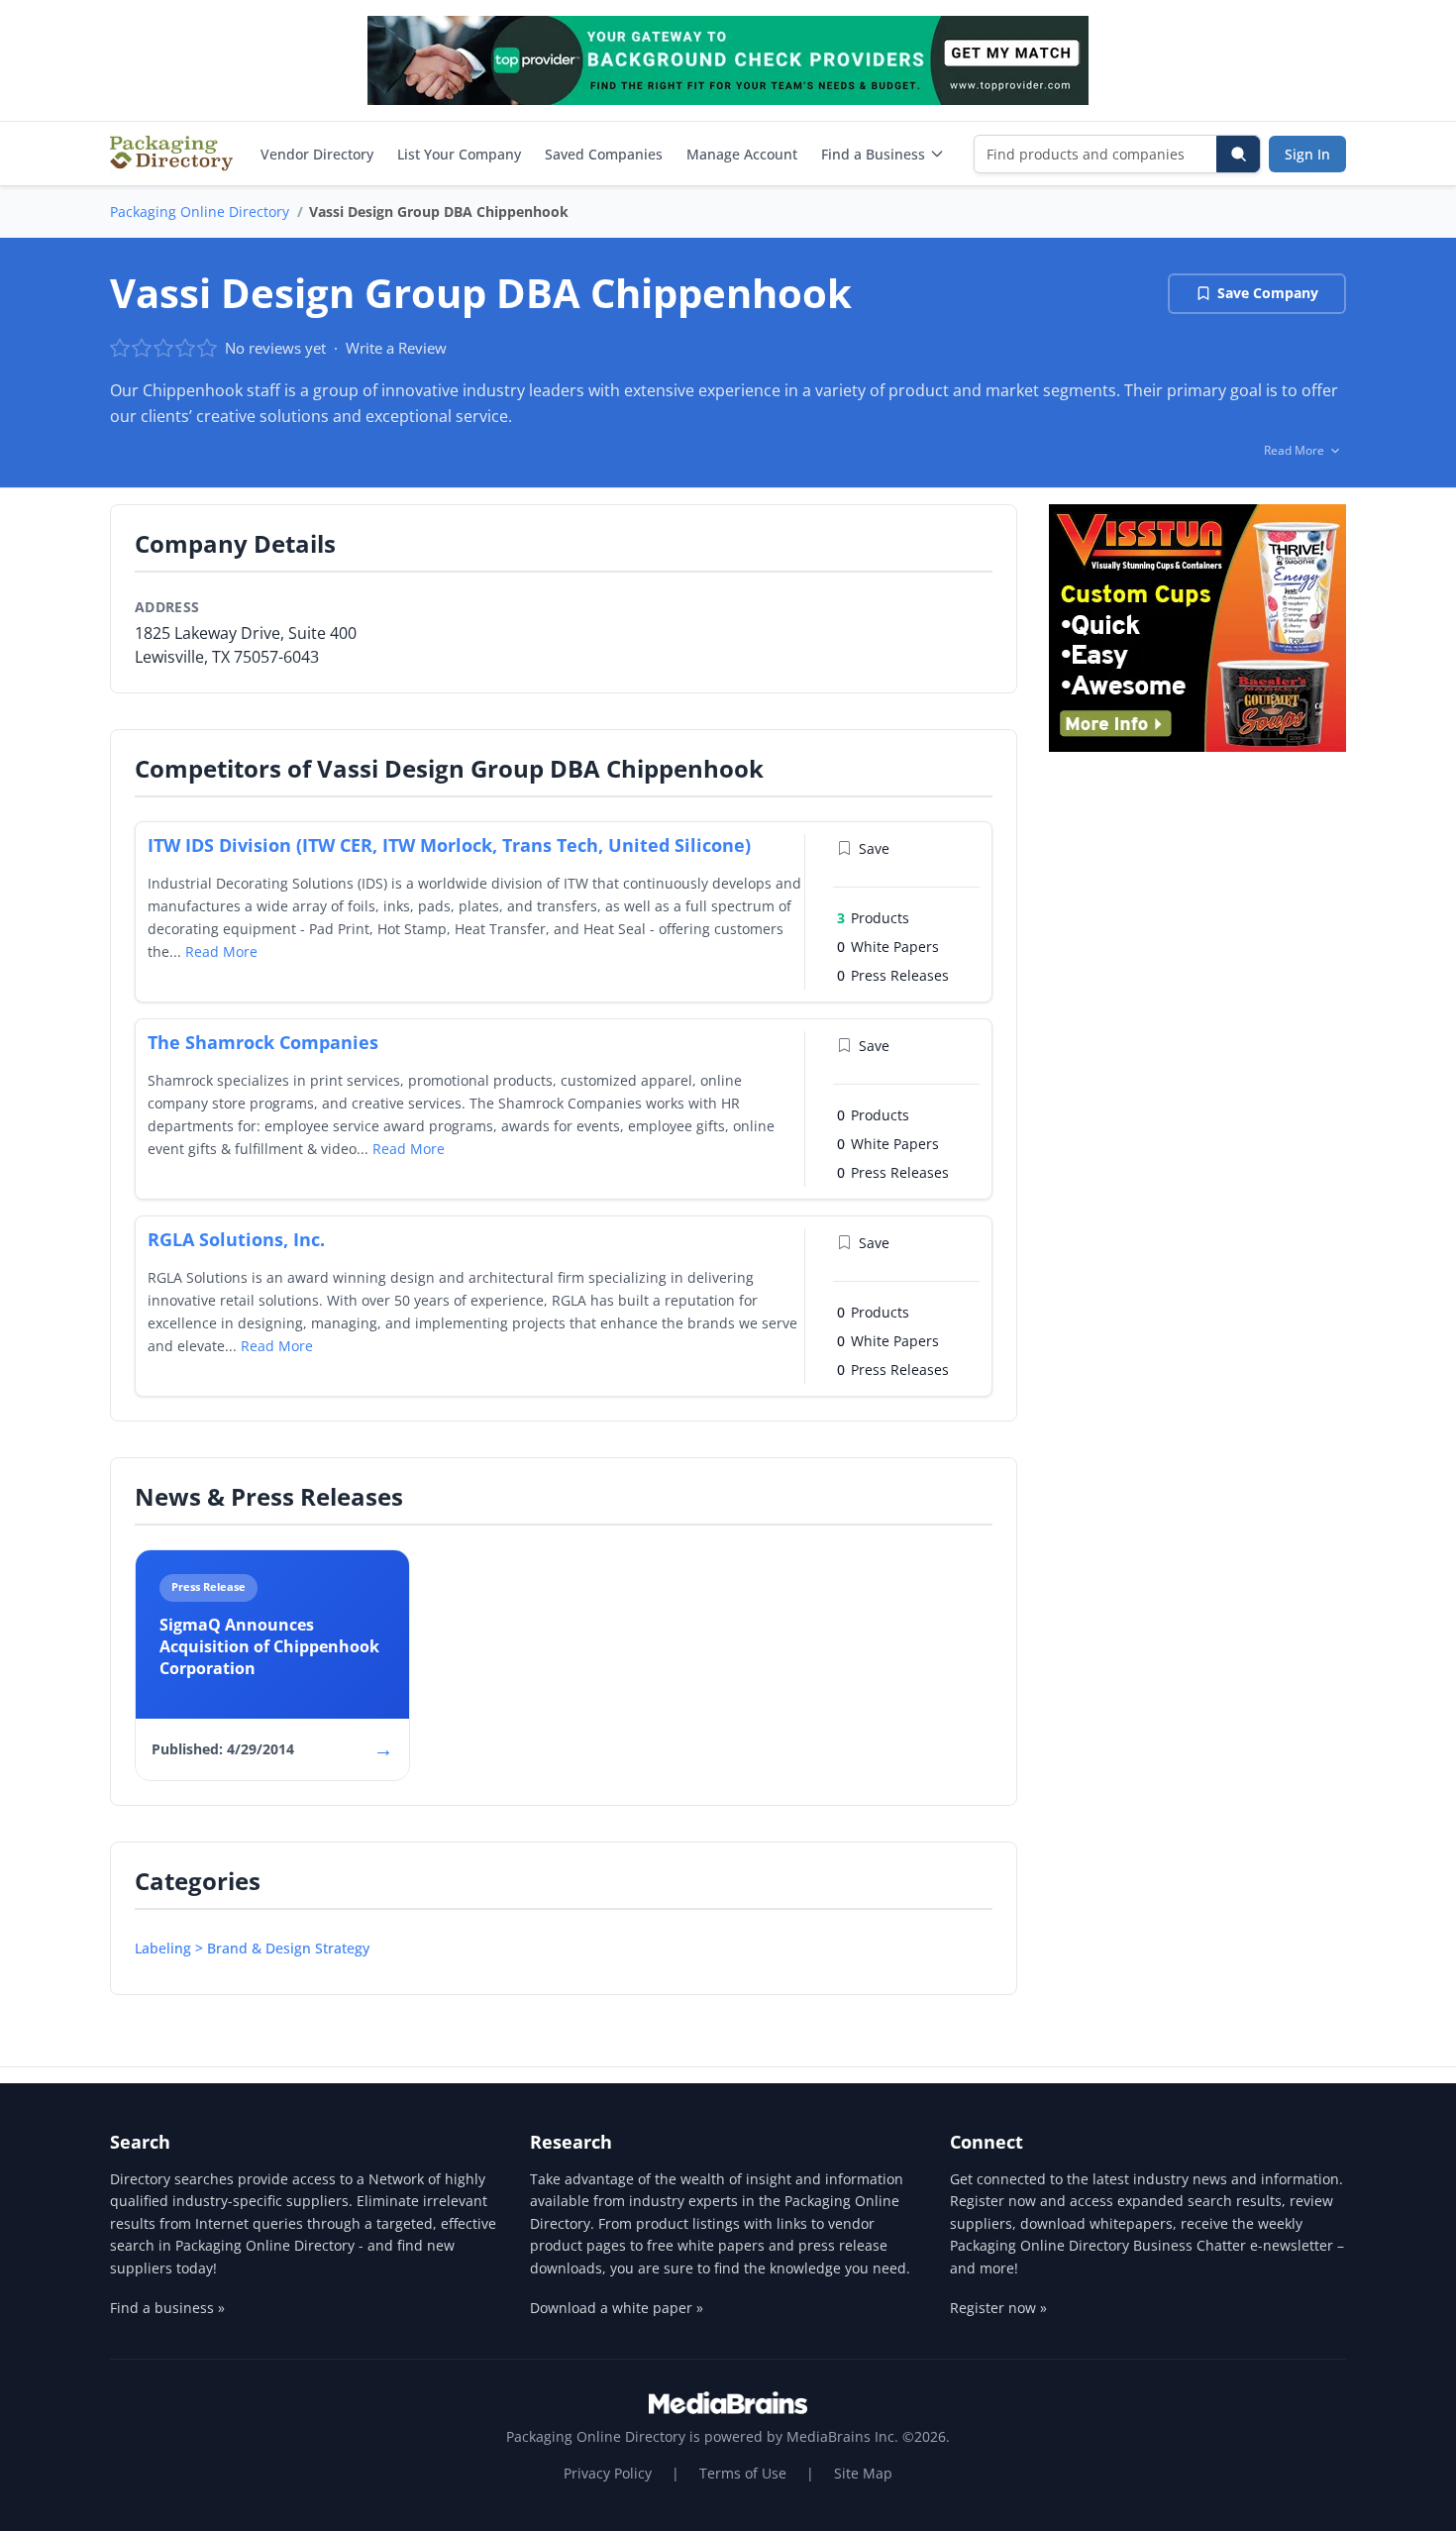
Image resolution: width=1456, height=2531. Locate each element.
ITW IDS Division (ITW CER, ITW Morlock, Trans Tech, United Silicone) (449, 845)
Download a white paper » (617, 2308)
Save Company (1268, 293)
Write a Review (396, 348)
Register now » (998, 2308)
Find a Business (873, 154)
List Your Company (459, 154)
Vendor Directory (317, 154)
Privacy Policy (608, 2473)
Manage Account (742, 154)
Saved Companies (604, 154)
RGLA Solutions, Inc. (236, 1239)
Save (874, 848)
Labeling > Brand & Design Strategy (252, 1948)
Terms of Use (743, 2473)
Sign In (1307, 154)
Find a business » (167, 2308)
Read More (221, 951)
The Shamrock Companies (263, 1042)
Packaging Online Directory (200, 211)
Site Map (863, 2473)
